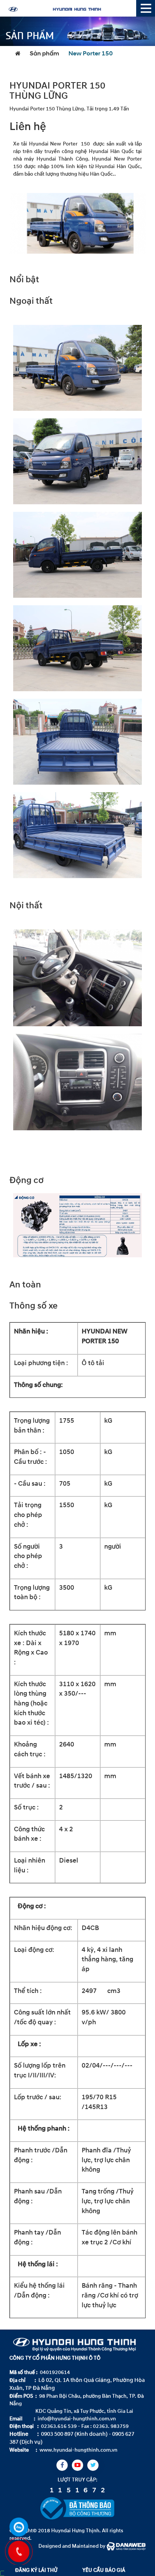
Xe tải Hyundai (31, 144)
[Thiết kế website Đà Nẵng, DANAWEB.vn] (126, 2546)
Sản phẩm (44, 54)
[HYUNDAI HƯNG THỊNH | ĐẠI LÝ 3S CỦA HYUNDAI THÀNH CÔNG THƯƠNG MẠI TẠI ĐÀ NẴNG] (70, 8)
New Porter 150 (91, 54)
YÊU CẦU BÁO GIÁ (104, 2570)
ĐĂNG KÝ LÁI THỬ (36, 2570)
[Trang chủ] (20, 54)
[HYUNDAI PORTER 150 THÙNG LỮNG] (77, 223)
